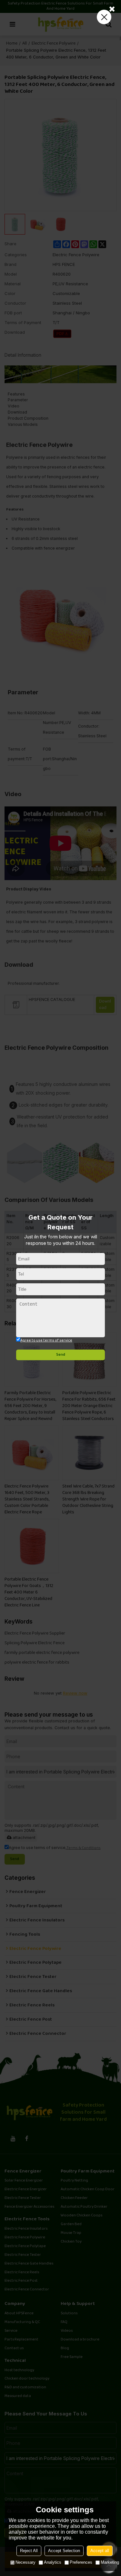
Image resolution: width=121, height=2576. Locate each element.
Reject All (29, 2551)
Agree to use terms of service (46, 1341)
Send (61, 1355)
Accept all (100, 2551)
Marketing (110, 2562)
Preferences (81, 2562)
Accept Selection (64, 2551)
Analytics (53, 2562)
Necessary (25, 2562)
